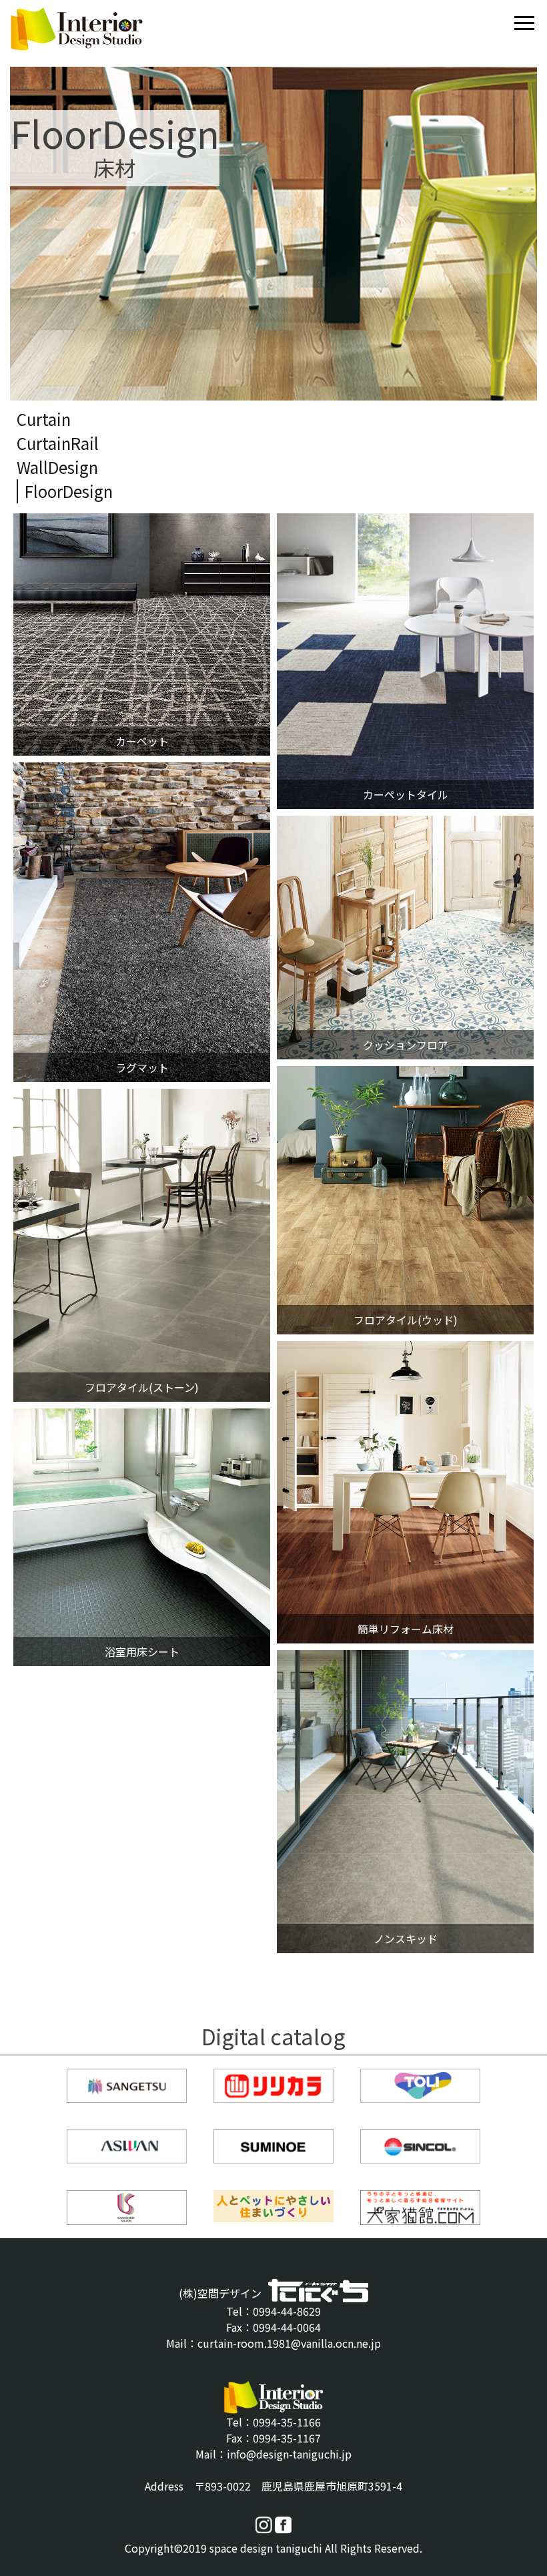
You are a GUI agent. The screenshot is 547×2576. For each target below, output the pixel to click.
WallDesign (57, 467)
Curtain (44, 419)
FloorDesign (69, 491)
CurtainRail (58, 443)
